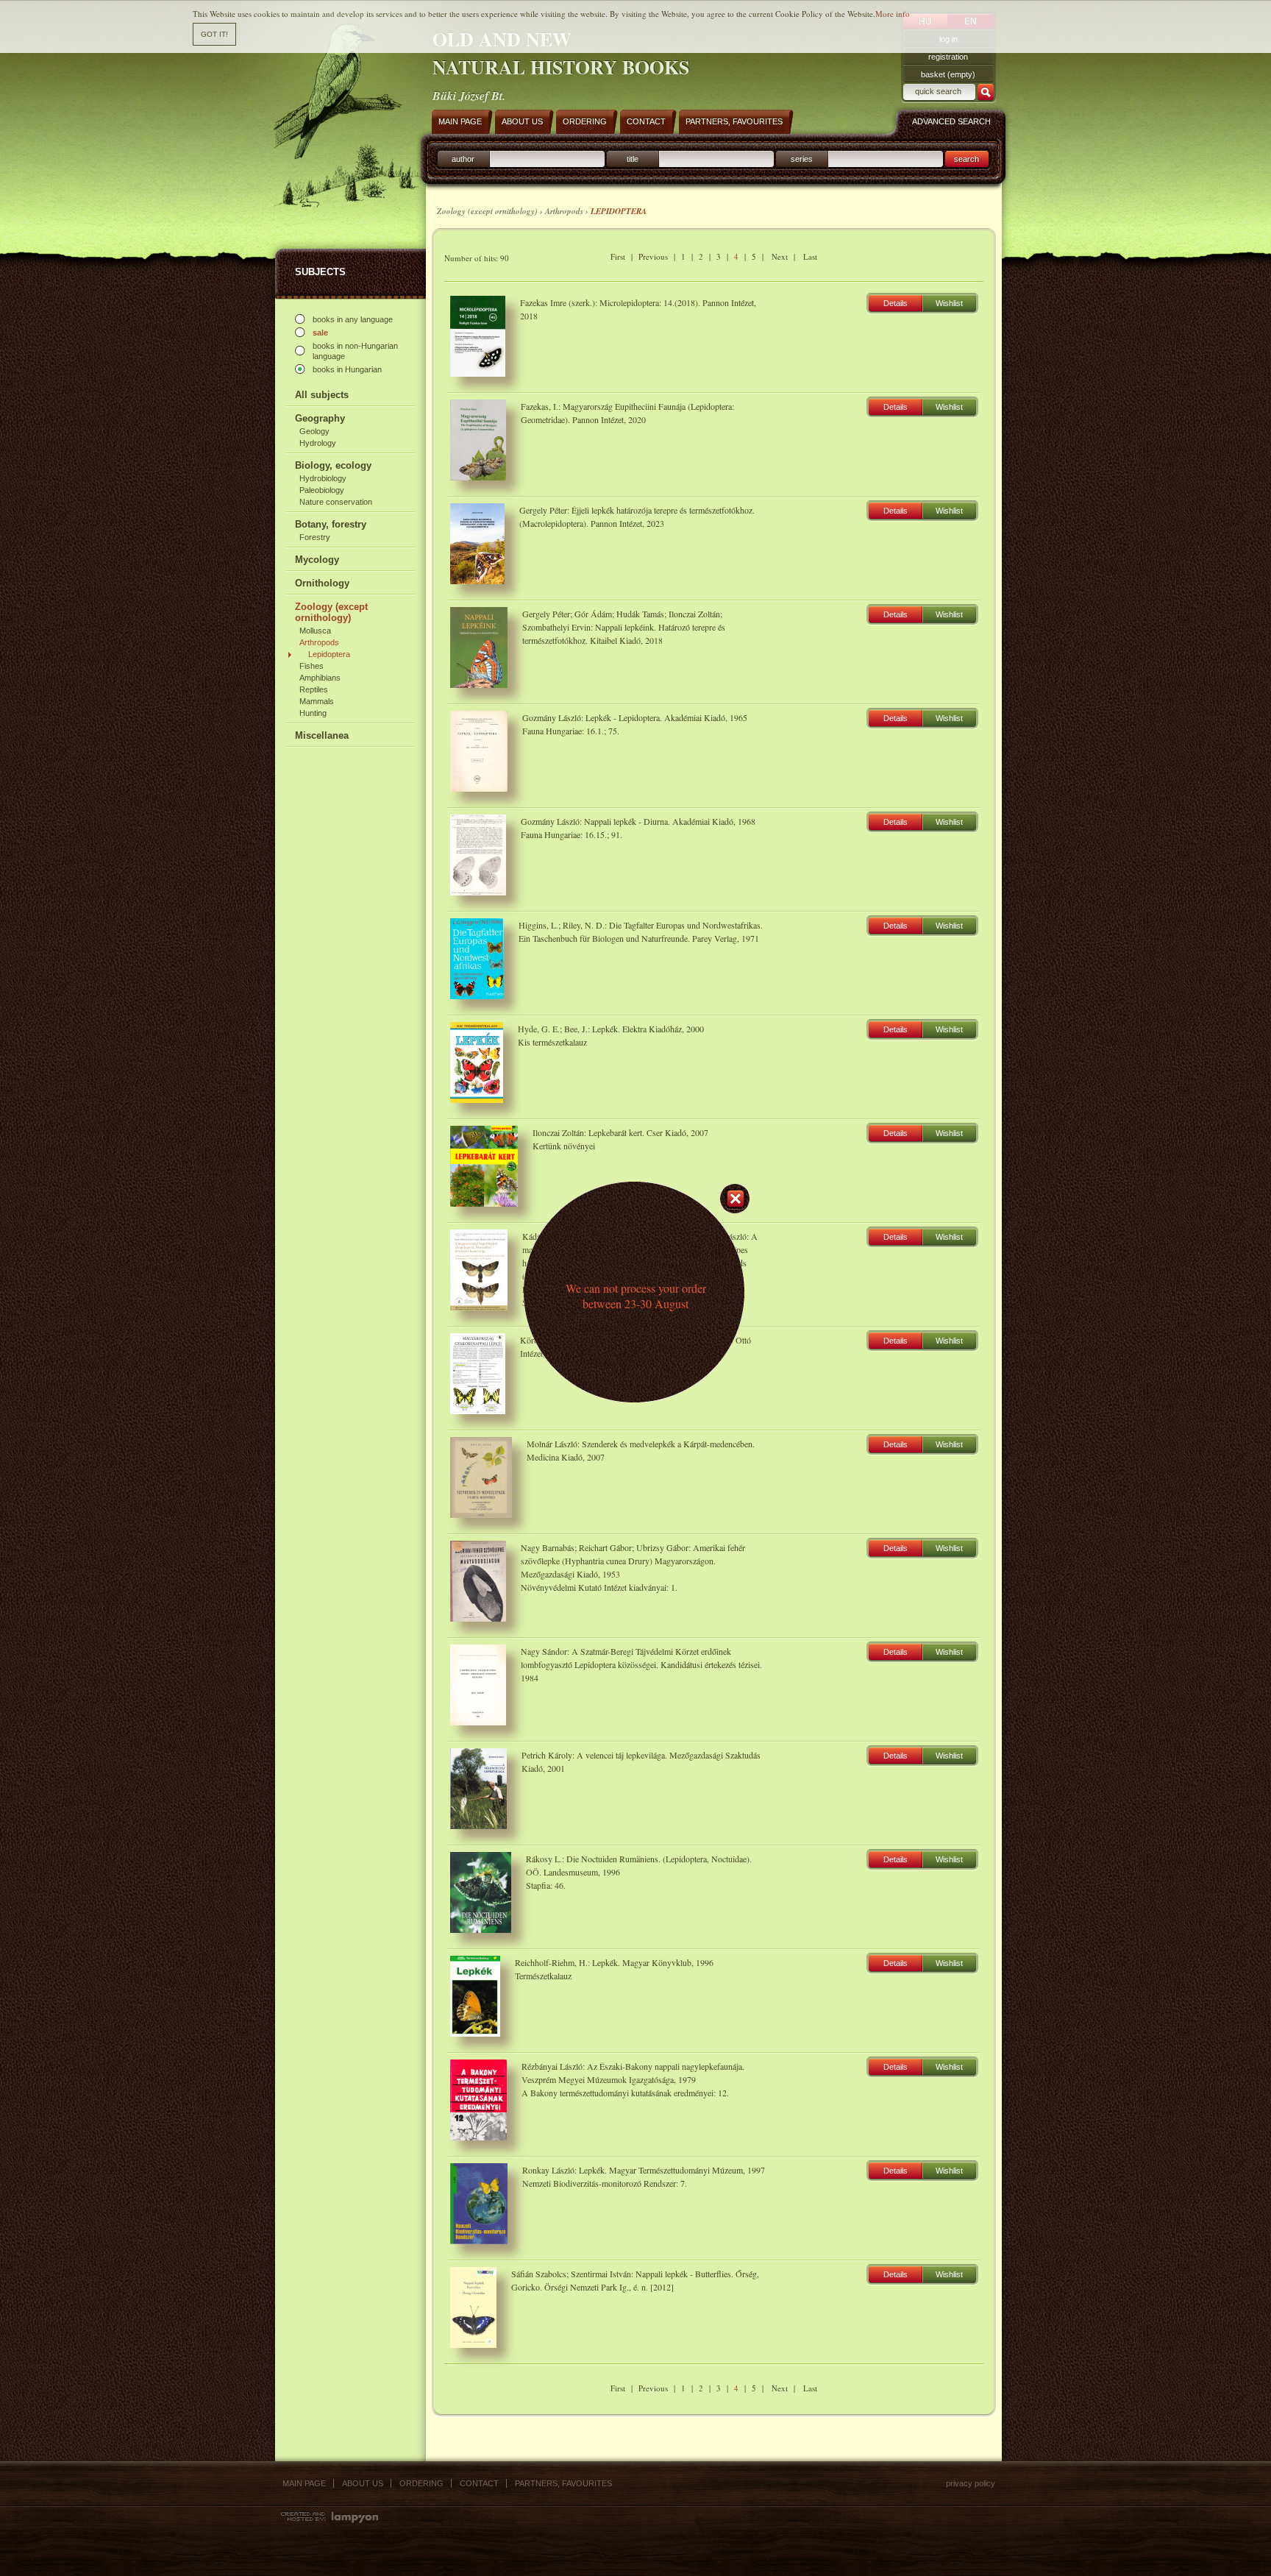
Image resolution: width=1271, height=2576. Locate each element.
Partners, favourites (563, 2483)
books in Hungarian (347, 369)
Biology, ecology (333, 465)
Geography (320, 418)
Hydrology (318, 443)
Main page (304, 2483)
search (966, 159)
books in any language (353, 319)
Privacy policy (971, 2483)
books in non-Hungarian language (355, 351)
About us (363, 2483)
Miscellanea (322, 735)
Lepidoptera (329, 654)
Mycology (317, 560)
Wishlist (949, 303)
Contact (479, 2483)
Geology (314, 431)
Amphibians (320, 678)
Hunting (313, 713)
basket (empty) (948, 74)
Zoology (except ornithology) (331, 612)
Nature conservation (336, 502)
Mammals (317, 701)
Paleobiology (322, 490)
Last (810, 256)
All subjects (322, 395)
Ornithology (322, 583)
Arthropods (319, 642)
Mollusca (315, 631)
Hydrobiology (323, 478)
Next (780, 256)
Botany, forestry (331, 524)
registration (948, 57)
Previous (653, 256)
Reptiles (314, 689)
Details (896, 303)
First (618, 256)
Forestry (315, 537)
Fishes (311, 666)
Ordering (421, 2483)
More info (893, 14)
